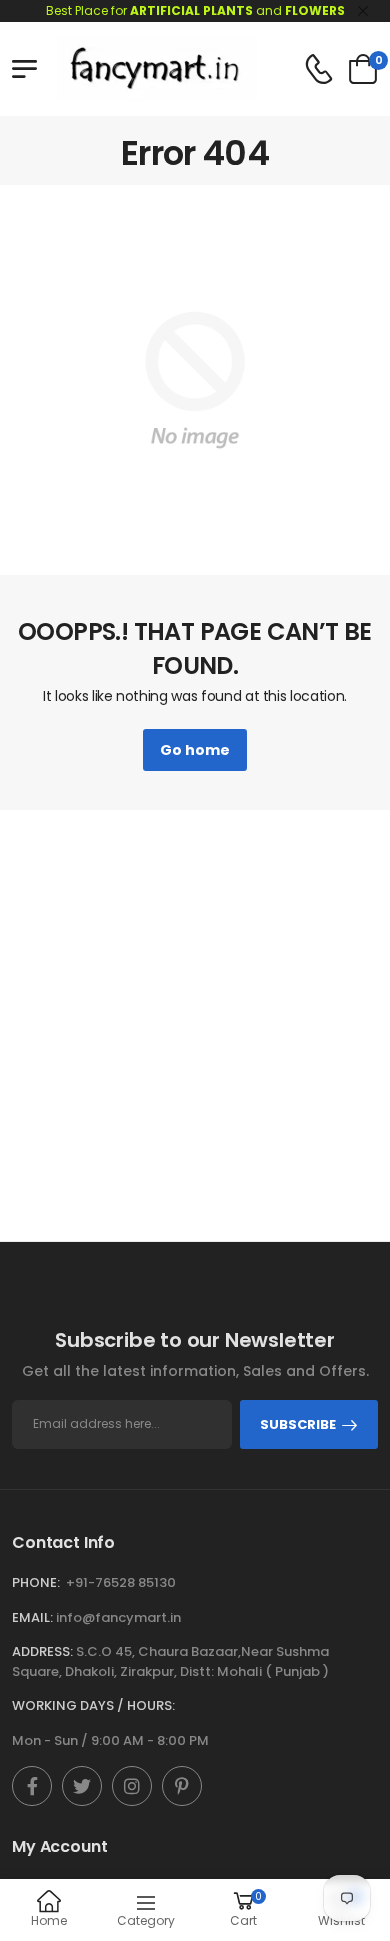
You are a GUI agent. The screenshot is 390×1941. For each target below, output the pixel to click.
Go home (195, 750)
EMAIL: (32, 1617)
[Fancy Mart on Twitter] (82, 1786)
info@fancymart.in (118, 1617)
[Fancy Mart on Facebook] (32, 1786)
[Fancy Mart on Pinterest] (182, 1786)
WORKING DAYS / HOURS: (93, 1705)
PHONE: (36, 1582)
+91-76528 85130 (121, 1582)
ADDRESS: (42, 1651)
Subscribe (298, 1424)
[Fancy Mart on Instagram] (132, 1786)
